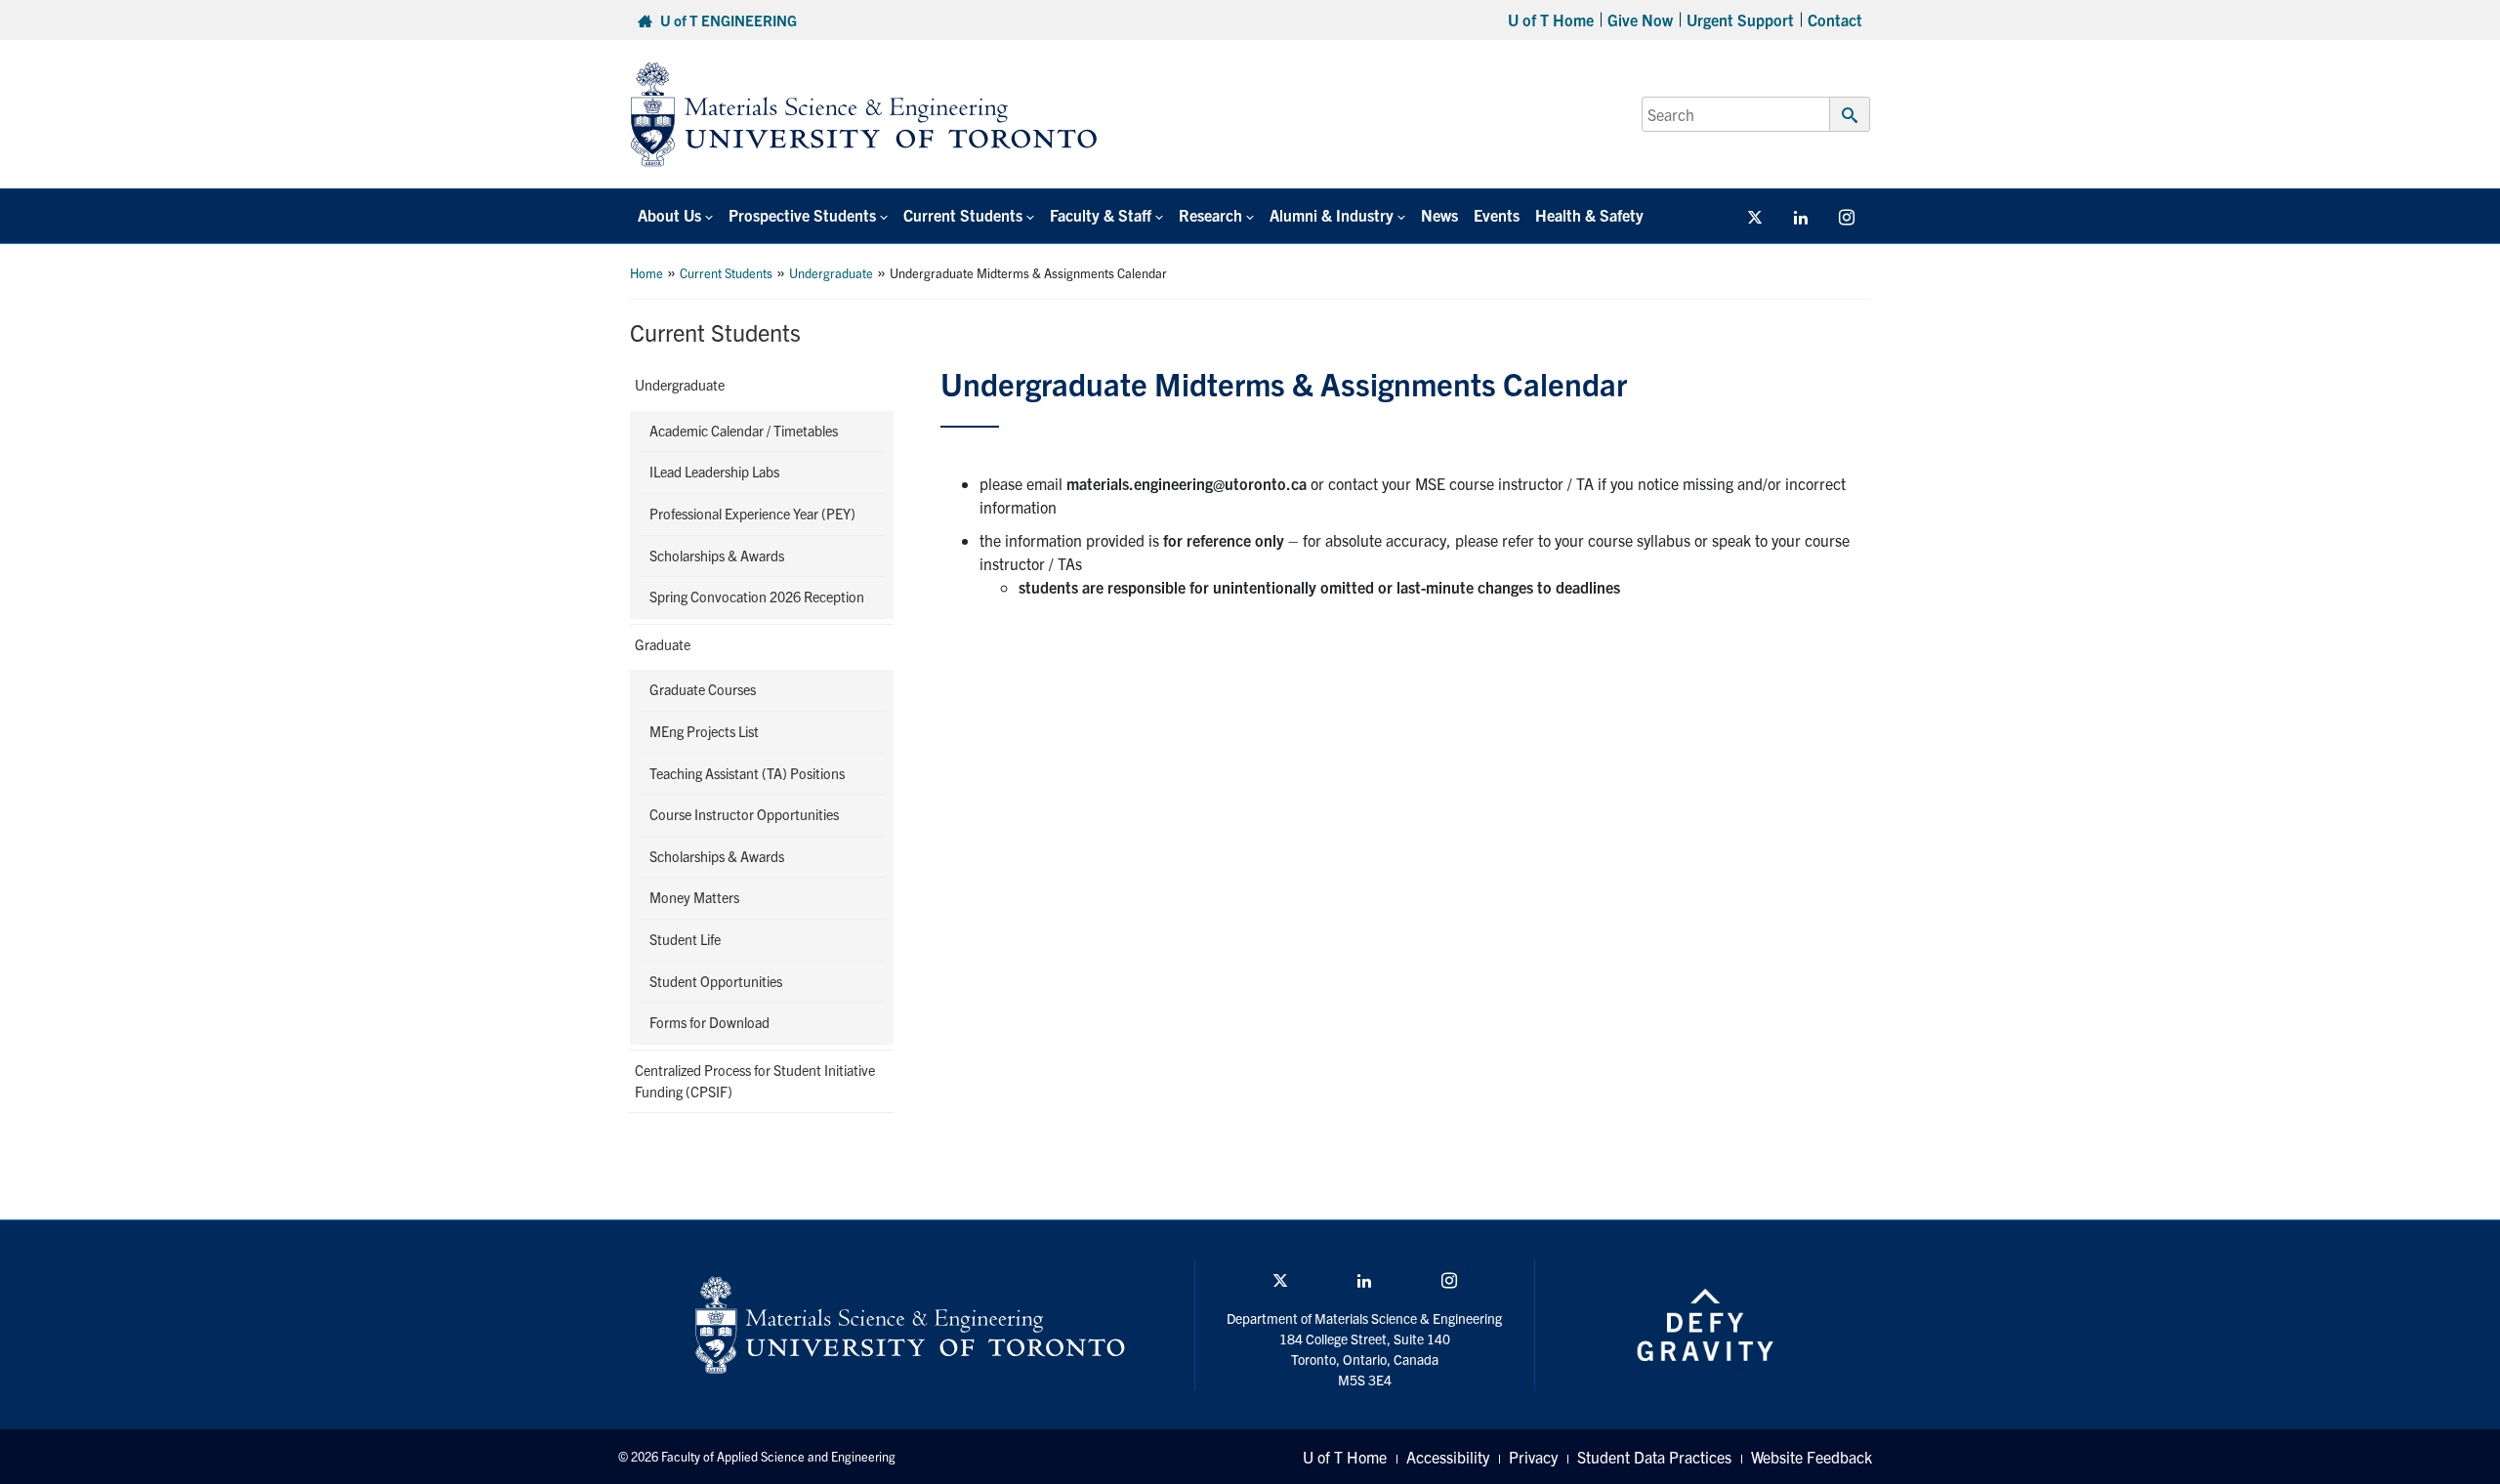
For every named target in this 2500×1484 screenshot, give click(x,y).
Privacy (1533, 1457)
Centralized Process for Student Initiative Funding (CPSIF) (755, 1081)
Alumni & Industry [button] (1332, 215)
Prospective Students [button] (802, 215)
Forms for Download (709, 1022)
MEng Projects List (704, 731)
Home (646, 273)
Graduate (663, 644)
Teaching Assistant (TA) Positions (747, 773)
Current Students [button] (963, 215)
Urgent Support (1740, 20)
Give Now (1640, 20)
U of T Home (1551, 20)
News (1439, 215)
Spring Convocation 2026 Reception (757, 597)
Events (1497, 215)
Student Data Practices (1654, 1457)
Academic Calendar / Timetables (744, 431)
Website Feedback (1812, 1457)
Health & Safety (1589, 215)
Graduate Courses (703, 689)
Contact (1835, 20)
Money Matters (694, 897)
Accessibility (1448, 1457)
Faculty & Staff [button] (1101, 215)
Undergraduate (831, 273)
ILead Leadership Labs (714, 472)
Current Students (726, 273)
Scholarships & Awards (717, 556)
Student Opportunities (716, 981)
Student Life (685, 939)
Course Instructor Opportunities (744, 814)
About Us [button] (669, 215)
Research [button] (1210, 215)
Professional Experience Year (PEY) (752, 514)
